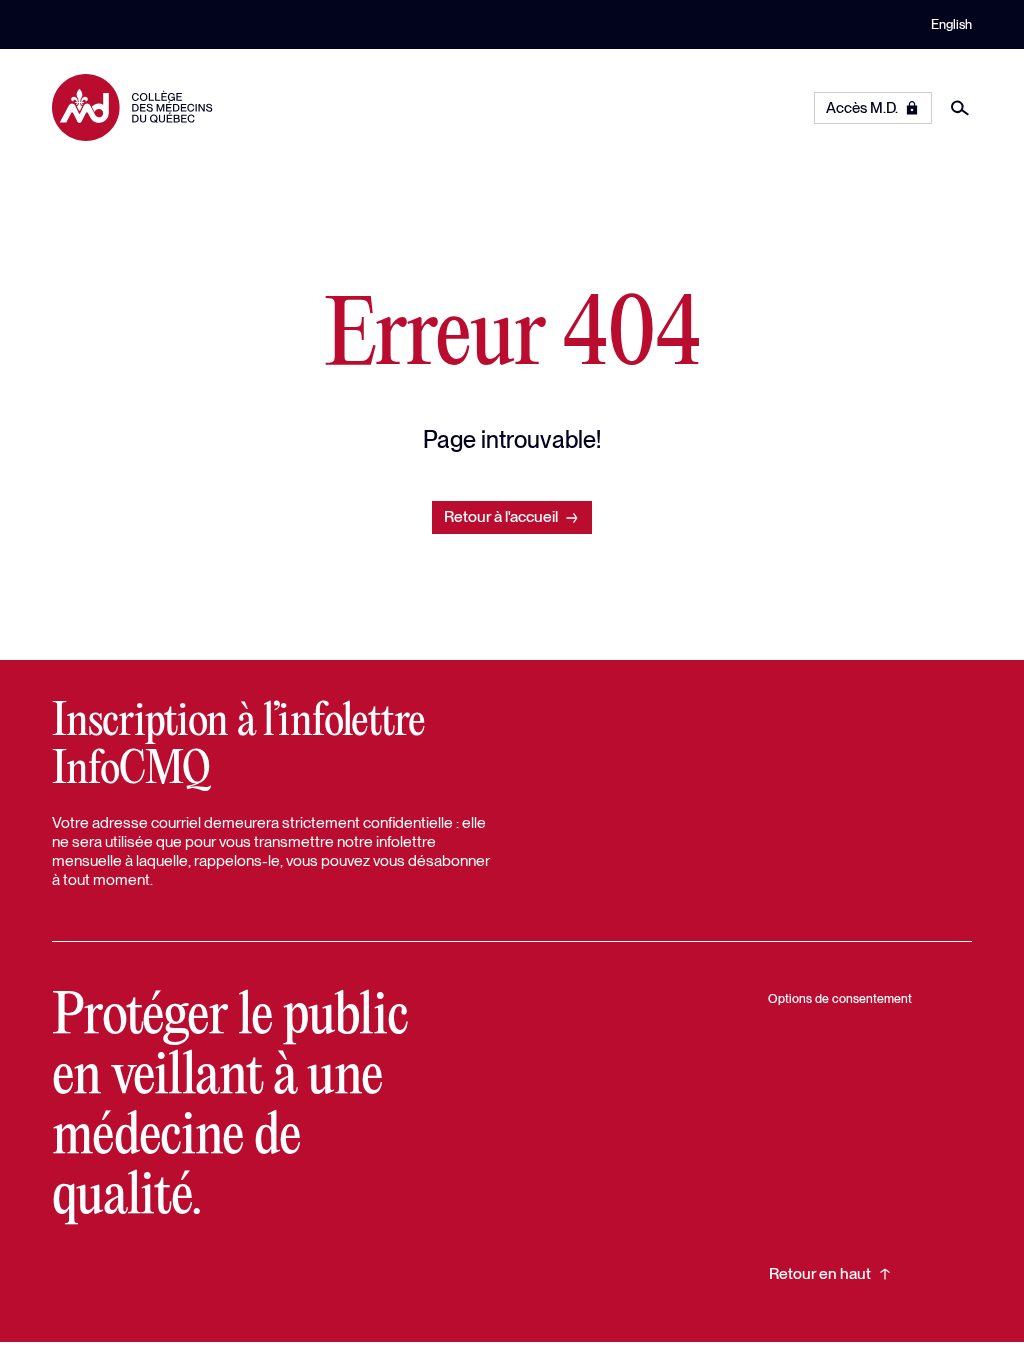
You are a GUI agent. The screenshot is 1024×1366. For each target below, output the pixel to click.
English (951, 24)
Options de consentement (840, 998)
